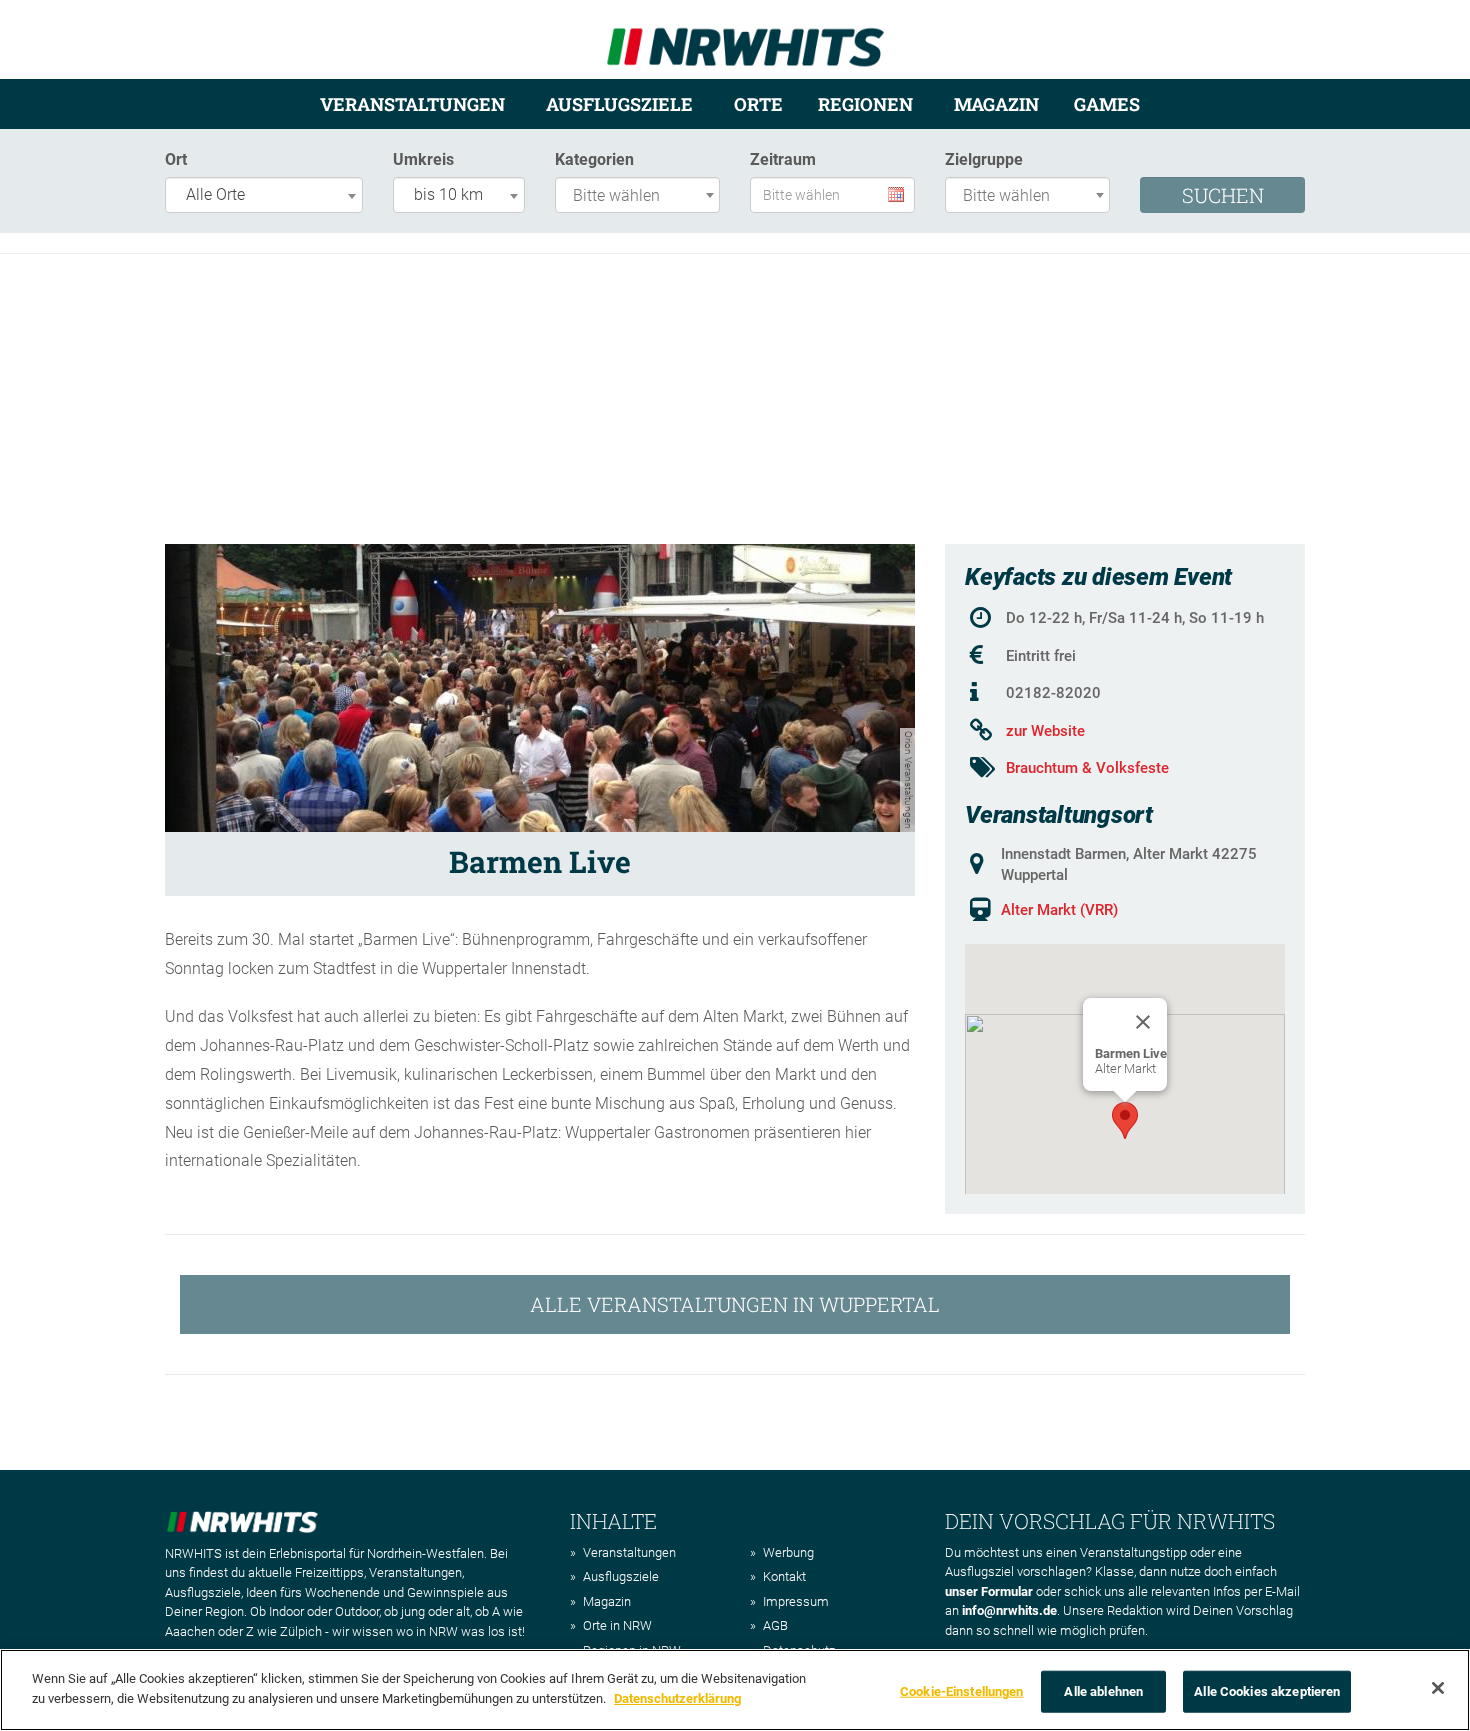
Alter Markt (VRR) (1059, 910)
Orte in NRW (617, 1625)
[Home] (745, 38)
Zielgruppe (984, 159)
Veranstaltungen (412, 104)
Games (1107, 104)
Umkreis (423, 159)
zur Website (1045, 731)
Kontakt (784, 1576)
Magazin (996, 104)
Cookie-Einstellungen (962, 1691)
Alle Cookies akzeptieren (1267, 1691)
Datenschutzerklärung (677, 1697)
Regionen (865, 104)
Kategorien (594, 159)
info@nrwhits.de (1009, 1610)
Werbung (788, 1552)
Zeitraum (783, 159)
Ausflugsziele (619, 104)
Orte (758, 104)
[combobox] (264, 195)
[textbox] (642, 196)
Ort (176, 159)
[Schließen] (1438, 1688)
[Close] (1143, 1022)
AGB (775, 1625)
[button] (1125, 1120)
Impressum (796, 1601)
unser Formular (989, 1591)
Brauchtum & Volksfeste (1087, 768)
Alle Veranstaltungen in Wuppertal (735, 1304)
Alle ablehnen (1103, 1691)
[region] (735, 1690)
